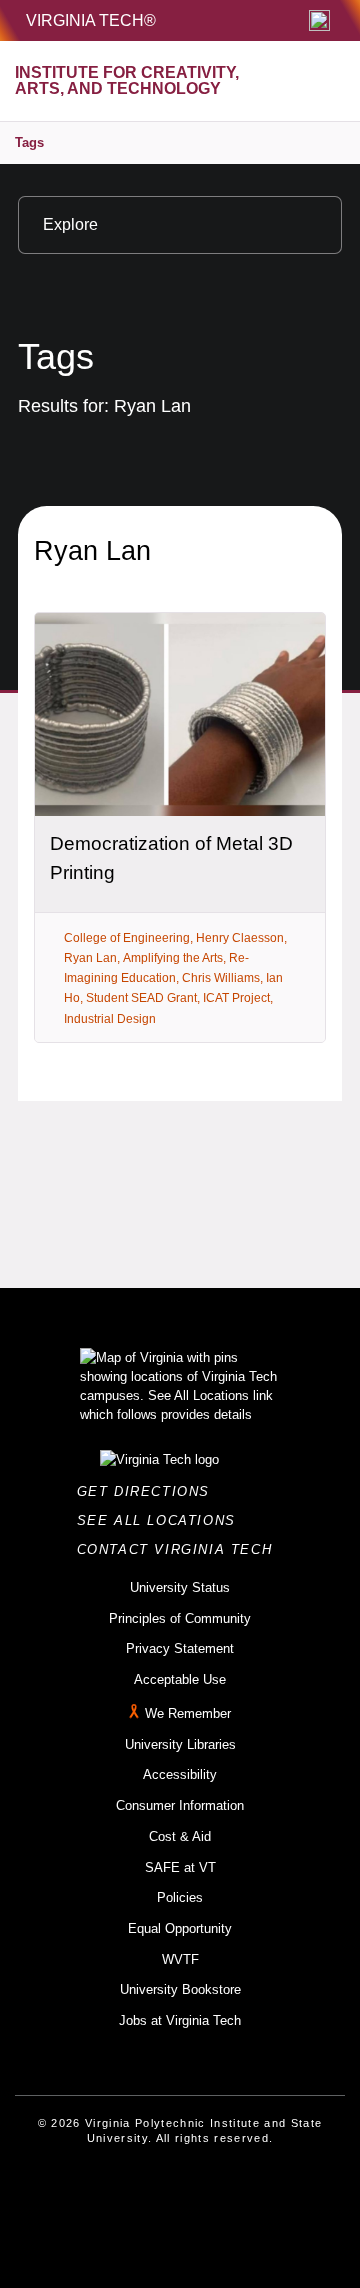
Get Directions (149, 1491)
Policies (180, 1897)
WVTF (180, 1959)
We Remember (188, 1713)
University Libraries (180, 1744)
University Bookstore (180, 1989)
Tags (29, 142)
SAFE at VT (180, 1867)
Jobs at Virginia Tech (180, 2020)
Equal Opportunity (180, 1928)
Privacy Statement (180, 1648)
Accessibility (180, 1774)
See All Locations (162, 1520)
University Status (180, 1587)
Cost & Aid (180, 1836)
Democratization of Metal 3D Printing (171, 858)
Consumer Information (180, 1805)
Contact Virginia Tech (180, 1549)
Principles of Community (180, 1618)
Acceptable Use (180, 1679)
